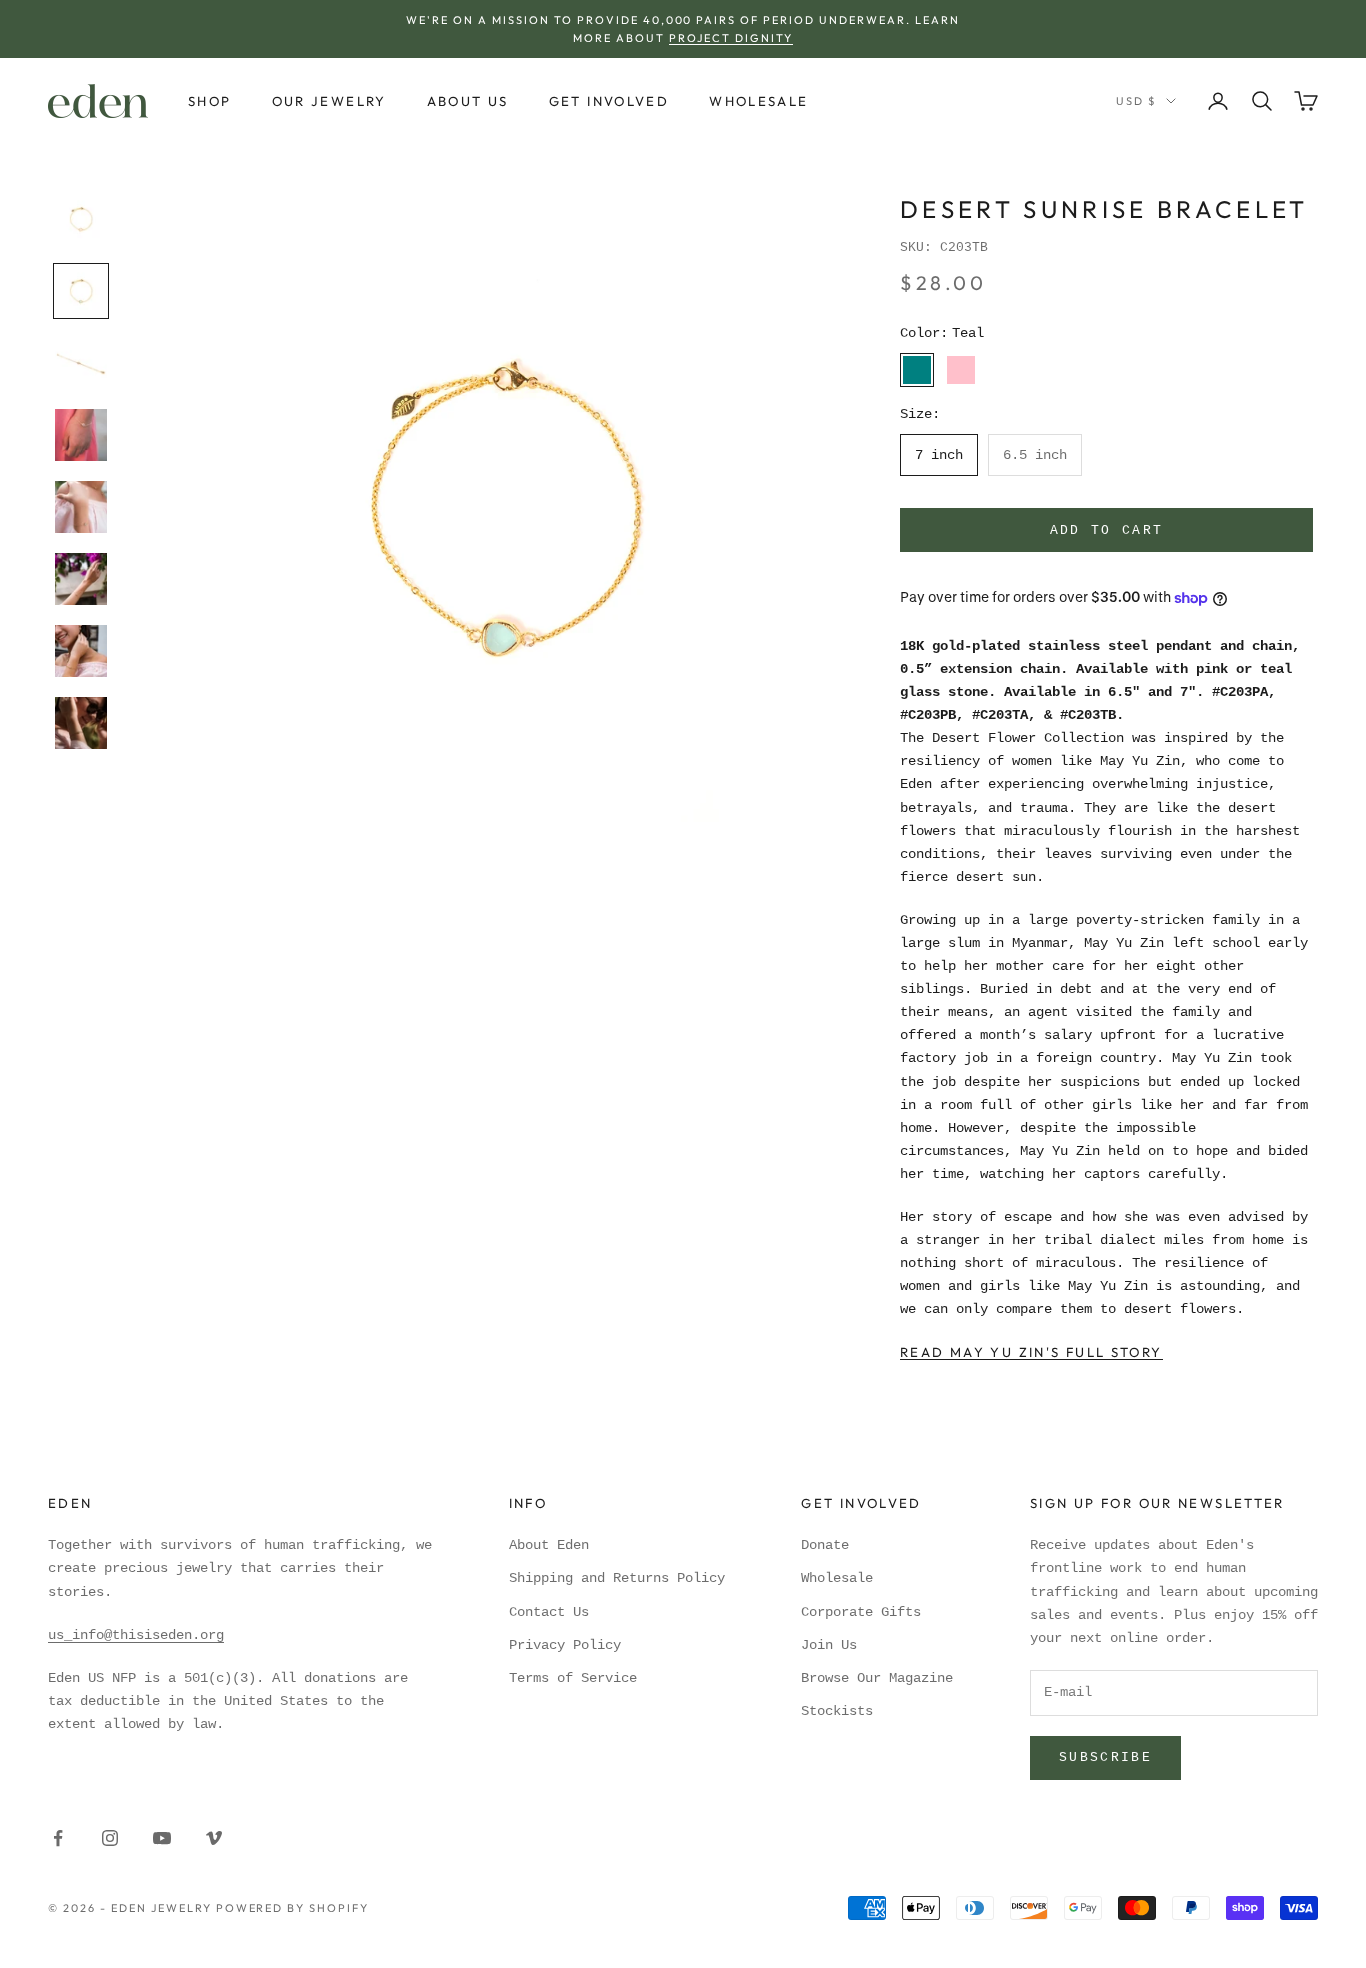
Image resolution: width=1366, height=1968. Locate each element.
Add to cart (1107, 530)
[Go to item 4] (81, 435)
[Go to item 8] (81, 723)
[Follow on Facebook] (58, 1838)
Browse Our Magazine (877, 1678)
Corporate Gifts (861, 1612)
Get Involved (609, 101)
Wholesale (758, 101)
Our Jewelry (329, 101)
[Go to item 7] (81, 651)
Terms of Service (573, 1678)
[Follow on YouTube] (162, 1838)
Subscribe (1105, 1757)
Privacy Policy (565, 1645)
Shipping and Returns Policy (617, 1578)
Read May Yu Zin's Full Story (1031, 1352)
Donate (825, 1545)
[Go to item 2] (81, 291)
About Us (468, 101)
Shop (210, 101)
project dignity (731, 38)
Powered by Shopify (293, 1908)
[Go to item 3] (81, 363)
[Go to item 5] (81, 507)
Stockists (837, 1711)
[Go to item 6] (81, 579)
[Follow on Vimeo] (214, 1838)
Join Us (829, 1645)
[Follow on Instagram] (110, 1838)
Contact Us (549, 1612)
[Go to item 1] (81, 219)
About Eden (549, 1545)
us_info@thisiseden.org (136, 1635)
